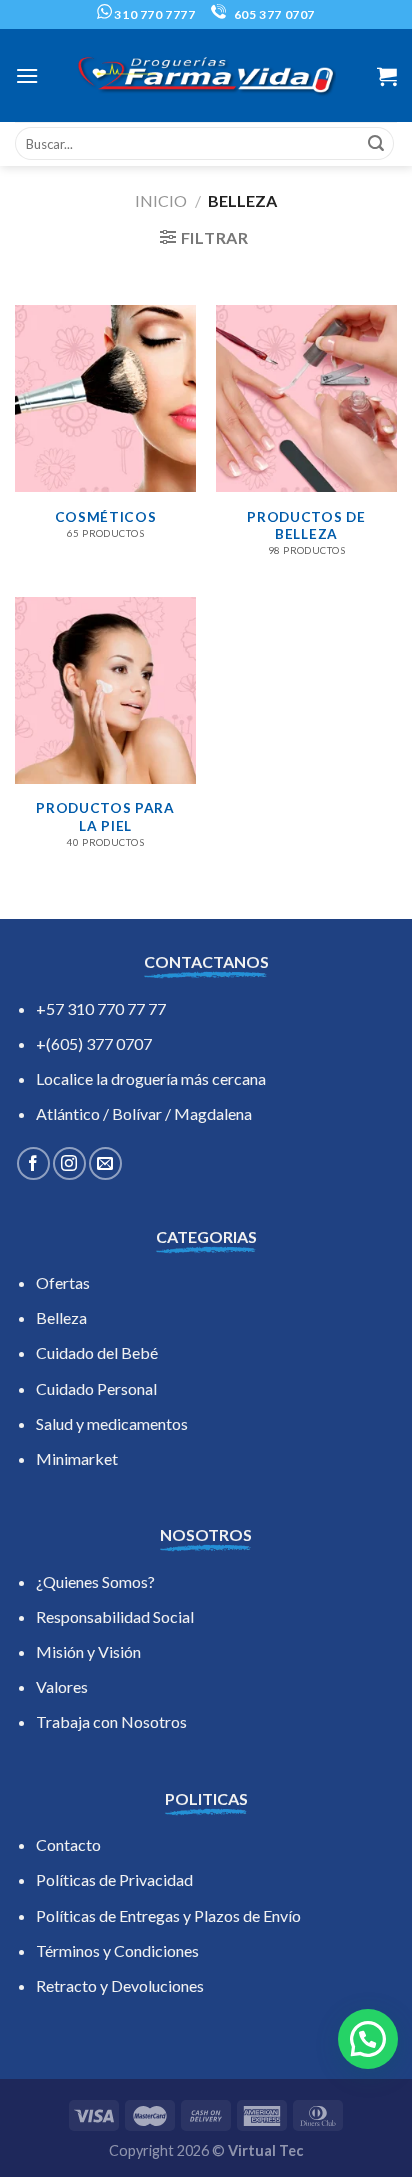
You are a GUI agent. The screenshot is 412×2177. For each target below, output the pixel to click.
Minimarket (77, 1458)
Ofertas (63, 1282)
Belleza (61, 1317)
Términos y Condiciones (117, 1950)
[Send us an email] (105, 1163)
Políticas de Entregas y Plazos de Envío (168, 1915)
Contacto (68, 1844)
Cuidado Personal (96, 1388)
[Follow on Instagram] (69, 1163)
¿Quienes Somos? (95, 1581)
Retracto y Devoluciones (120, 1985)
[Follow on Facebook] (33, 1163)
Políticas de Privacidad (114, 1879)
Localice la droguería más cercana (151, 1078)
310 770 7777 (154, 14)
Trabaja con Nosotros (111, 1721)
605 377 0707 (273, 14)
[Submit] (376, 144)
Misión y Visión (88, 1651)
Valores (62, 1686)
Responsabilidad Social (115, 1616)
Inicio (161, 200)
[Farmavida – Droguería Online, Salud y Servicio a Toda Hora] (206, 75)
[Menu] (27, 75)
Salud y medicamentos (112, 1423)
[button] (368, 2039)
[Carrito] (387, 76)
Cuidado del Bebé (97, 1352)
